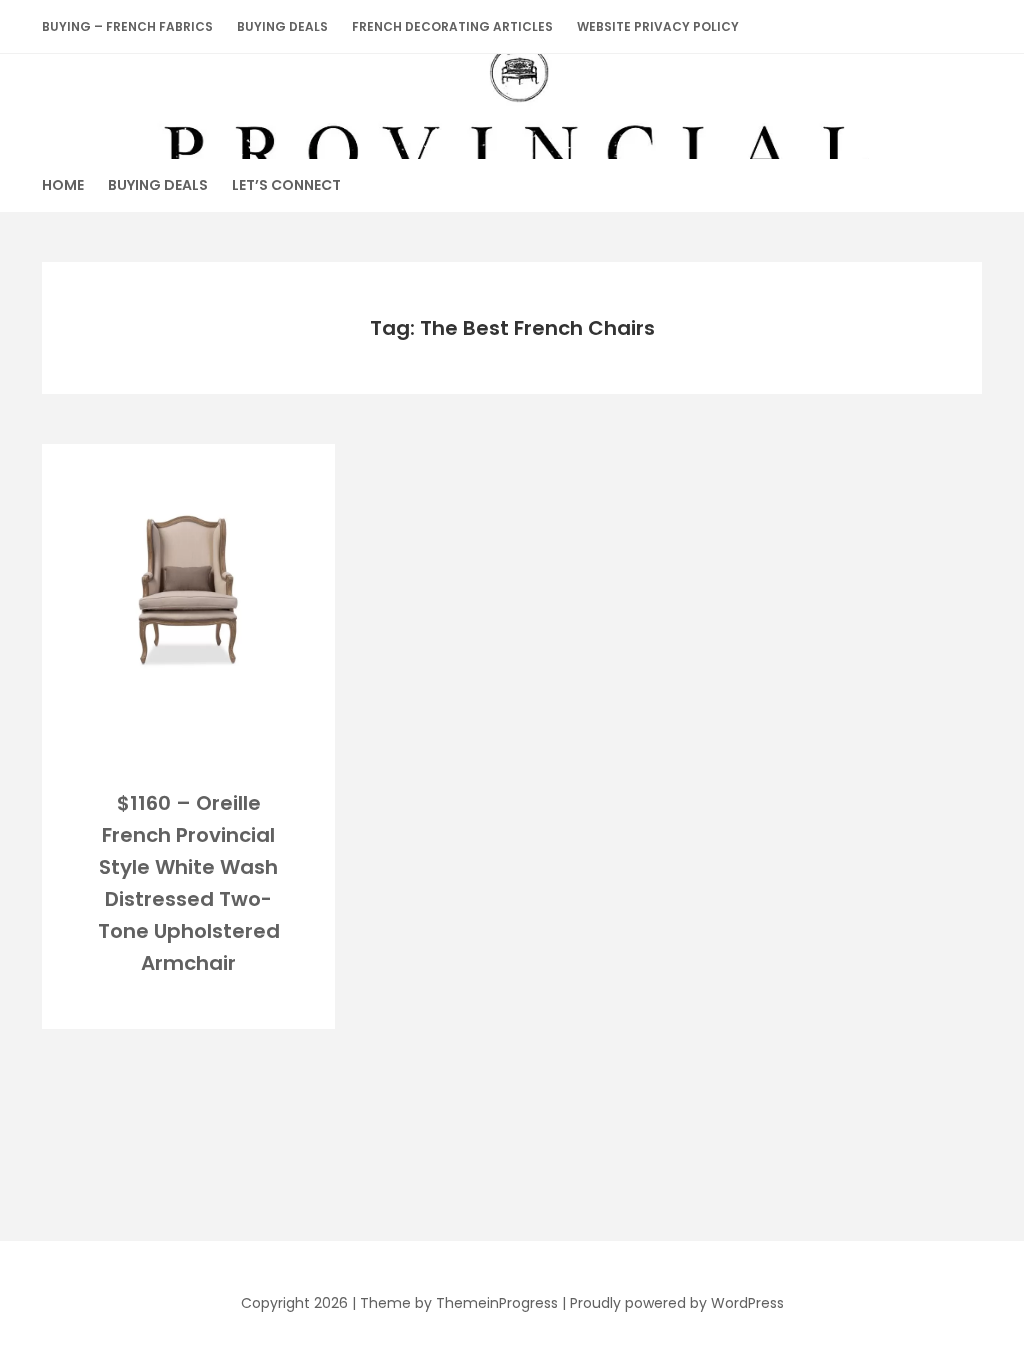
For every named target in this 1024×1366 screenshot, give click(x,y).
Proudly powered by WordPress (677, 1303)
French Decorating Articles (452, 26)
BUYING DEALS (282, 26)
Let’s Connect (286, 185)
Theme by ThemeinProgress (459, 1303)
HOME (63, 185)
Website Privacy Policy (658, 26)
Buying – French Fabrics (127, 26)
